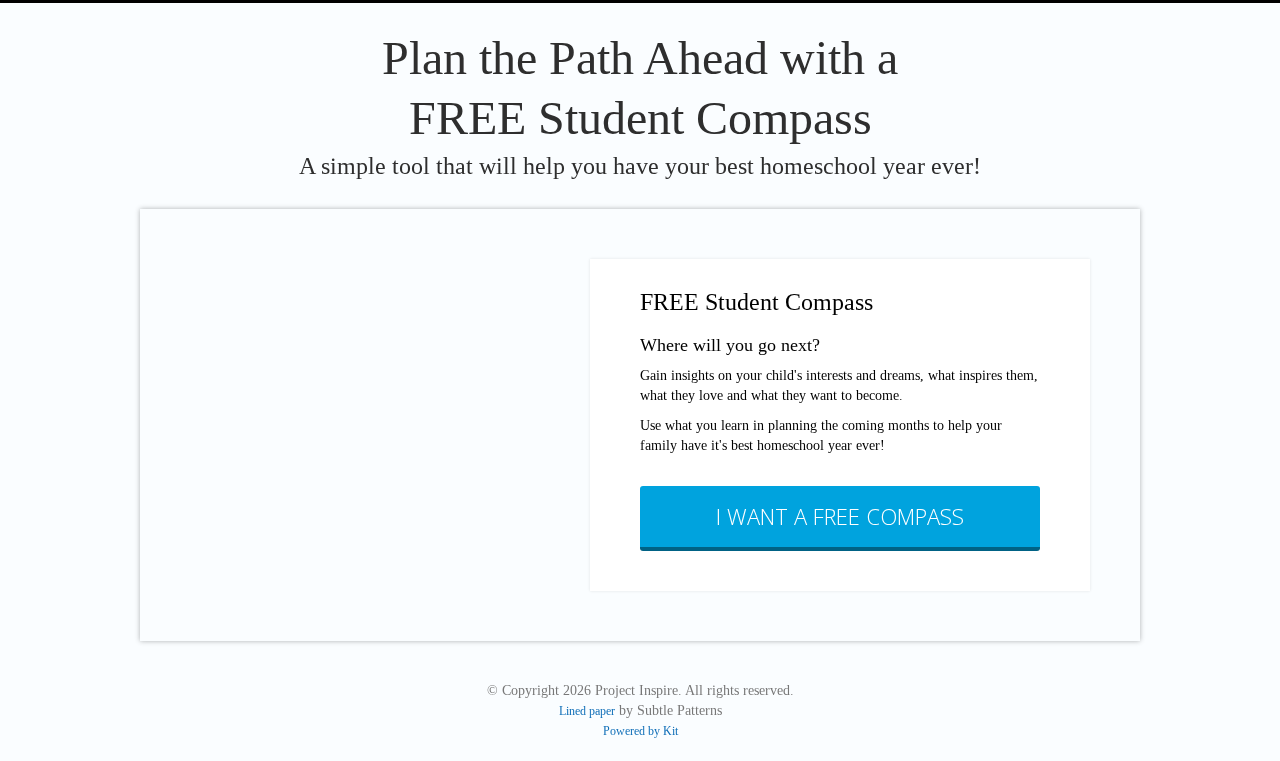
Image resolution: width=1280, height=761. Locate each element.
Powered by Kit (640, 731)
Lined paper (587, 711)
